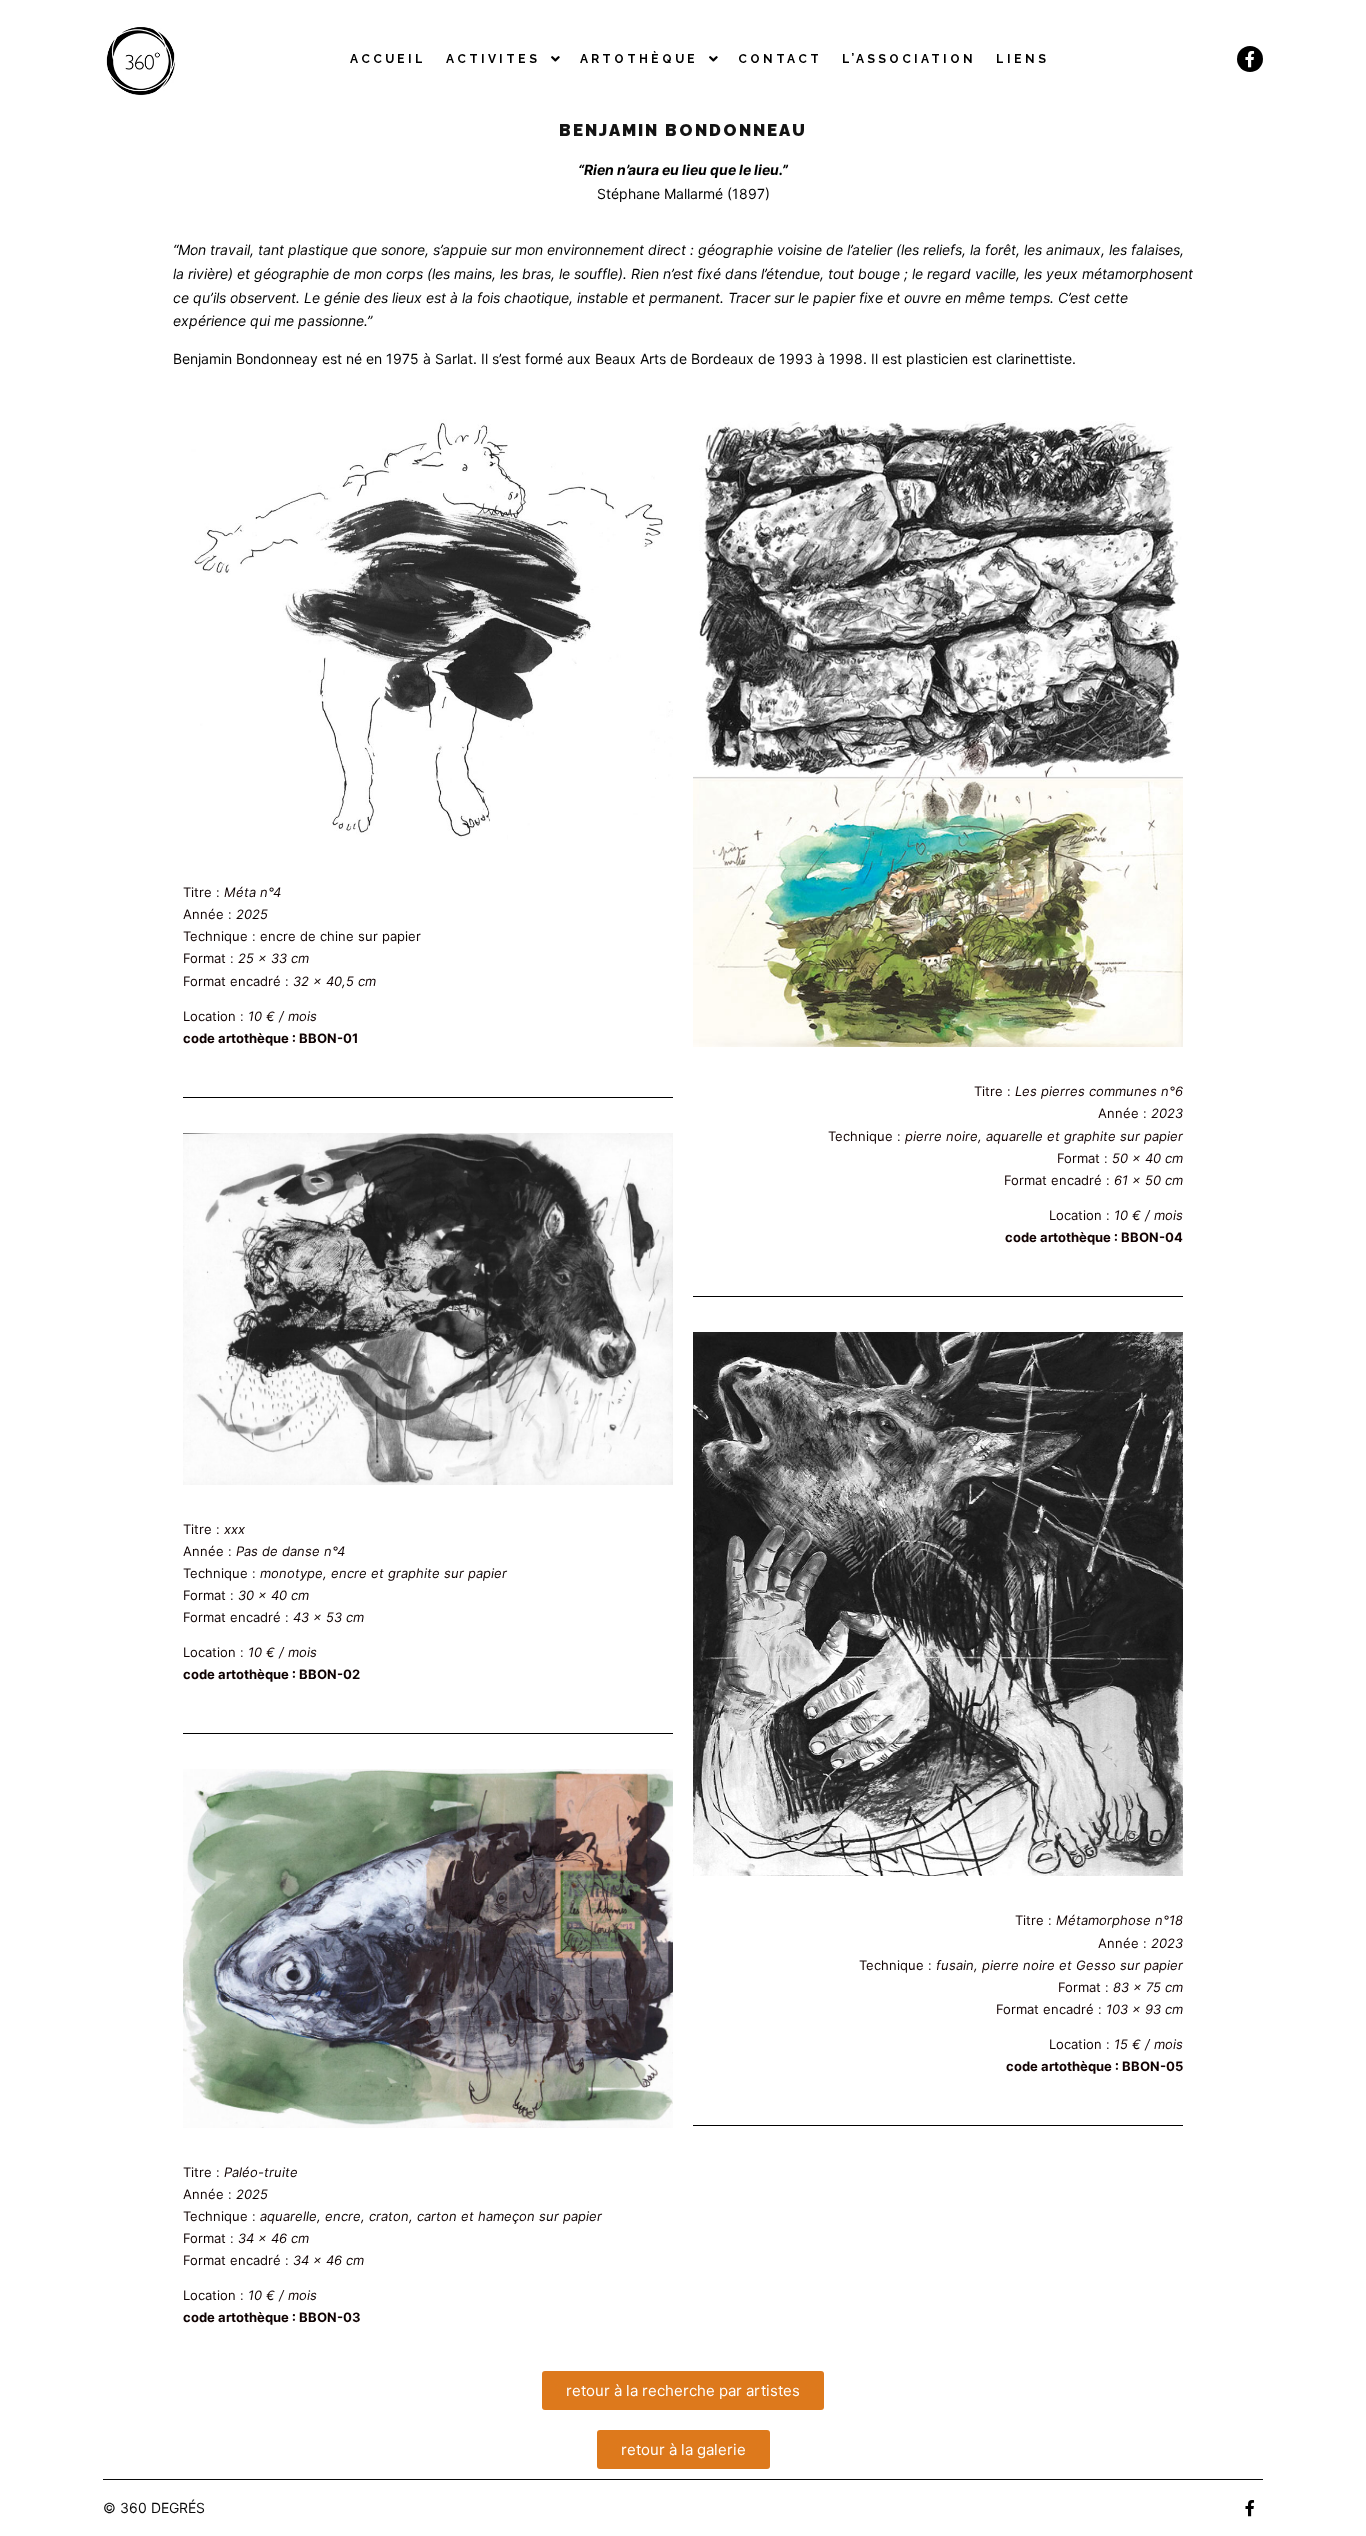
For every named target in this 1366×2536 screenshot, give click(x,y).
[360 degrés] (140, 59)
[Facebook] (1250, 59)
